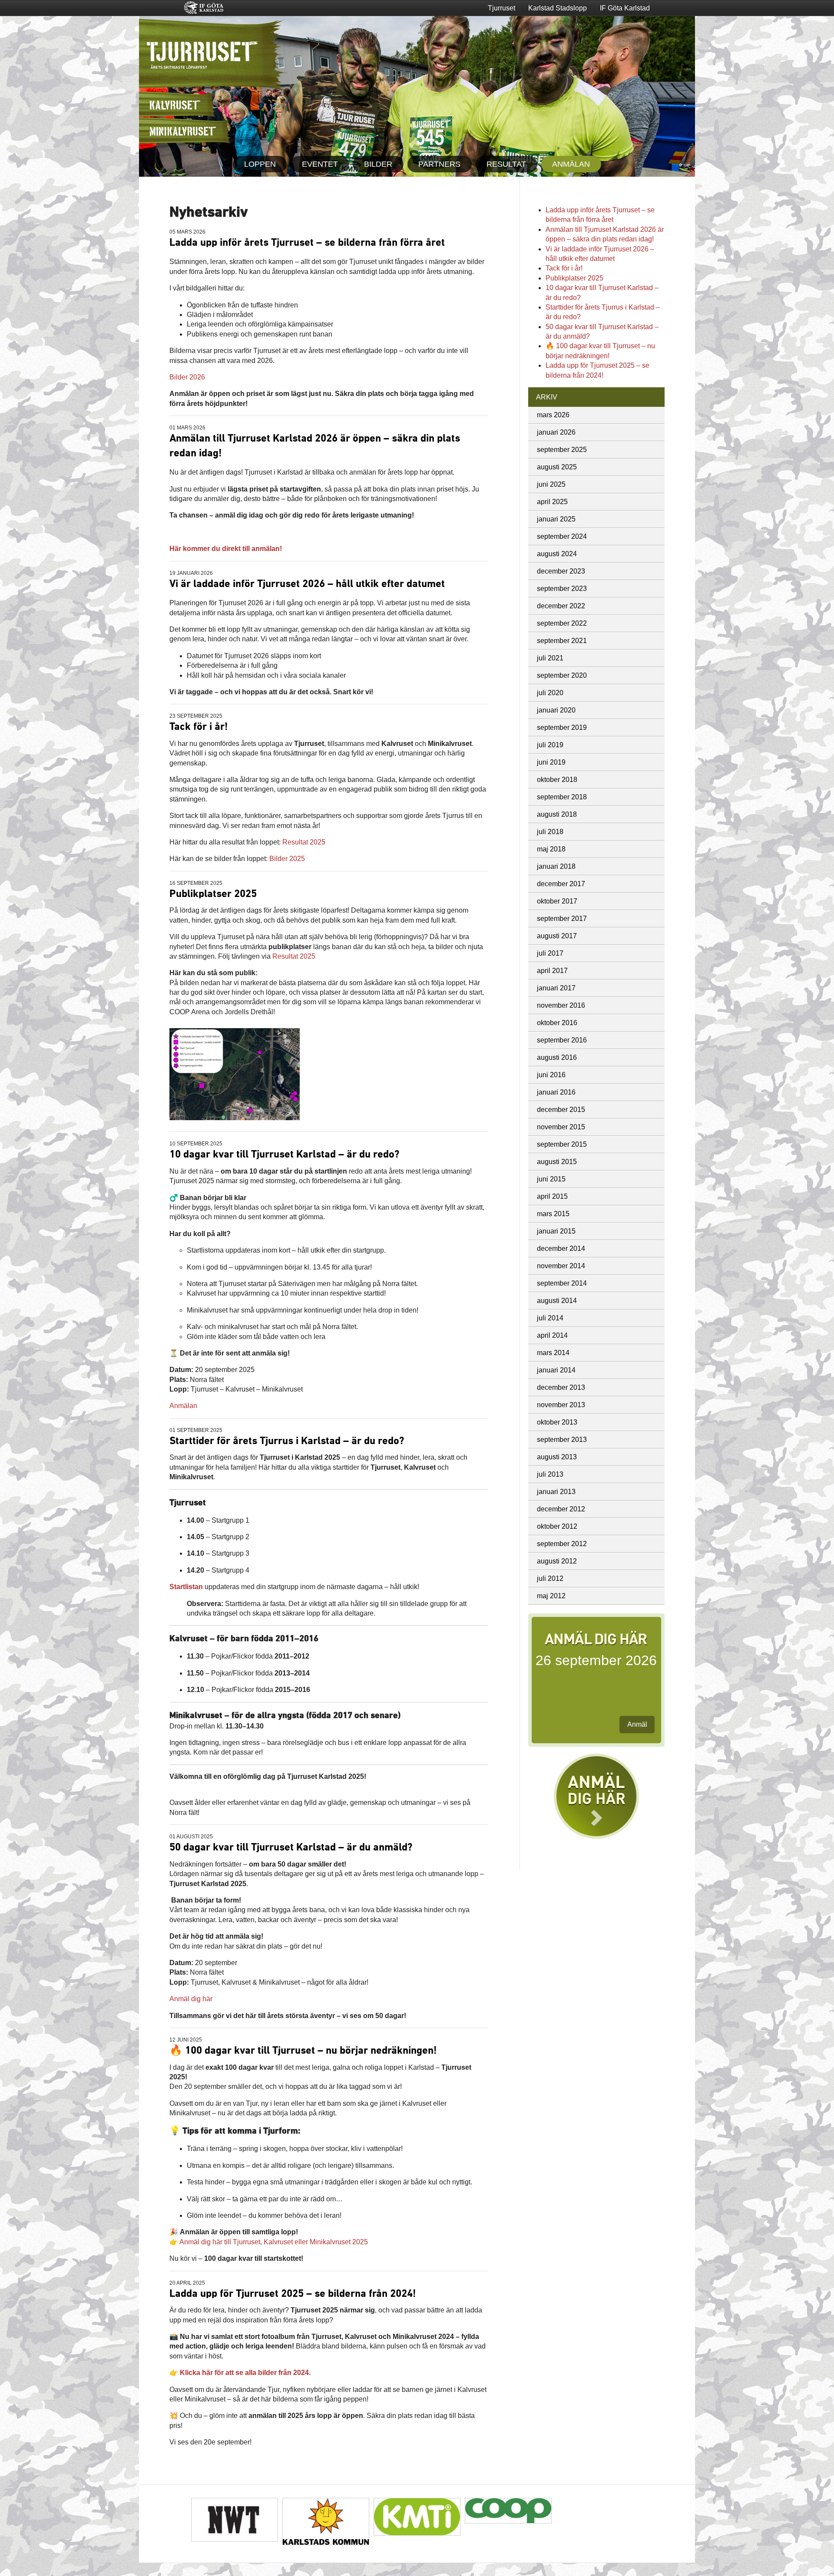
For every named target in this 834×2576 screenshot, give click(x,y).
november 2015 (561, 1127)
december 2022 (561, 606)
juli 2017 (550, 953)
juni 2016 (551, 1075)
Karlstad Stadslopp (558, 8)
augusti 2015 (557, 1162)
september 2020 (562, 675)
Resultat (506, 164)
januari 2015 (556, 1231)
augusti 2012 (557, 1561)
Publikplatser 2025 (213, 894)
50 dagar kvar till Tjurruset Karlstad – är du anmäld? (291, 1847)
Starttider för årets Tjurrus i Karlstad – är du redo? (287, 1441)
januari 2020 (556, 710)
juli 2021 (550, 658)
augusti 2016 (557, 1057)
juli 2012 (550, 1578)
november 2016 (561, 1005)
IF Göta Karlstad (625, 8)
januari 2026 (556, 432)
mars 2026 (553, 415)
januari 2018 (556, 866)
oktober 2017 (557, 901)
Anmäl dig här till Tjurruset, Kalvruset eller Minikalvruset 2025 (274, 2242)
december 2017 (561, 884)
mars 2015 (553, 1214)
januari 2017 (556, 988)
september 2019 (562, 727)
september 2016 (562, 1040)
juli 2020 (550, 693)
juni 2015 (551, 1179)
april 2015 (552, 1196)
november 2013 (561, 1405)
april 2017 (552, 971)
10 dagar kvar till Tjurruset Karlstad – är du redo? (284, 1154)
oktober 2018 (557, 780)
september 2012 (562, 1544)
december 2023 (561, 571)
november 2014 (561, 1266)
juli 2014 (550, 1318)
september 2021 (562, 641)
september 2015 (562, 1144)
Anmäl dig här (191, 1999)
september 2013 (562, 1440)
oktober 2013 (557, 1422)
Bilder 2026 (187, 377)
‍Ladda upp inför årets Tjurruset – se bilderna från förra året (307, 243)
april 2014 (552, 1335)
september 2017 (562, 919)
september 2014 (562, 1283)
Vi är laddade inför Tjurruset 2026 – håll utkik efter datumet (307, 584)
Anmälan (571, 164)
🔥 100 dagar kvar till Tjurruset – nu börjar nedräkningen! (303, 2051)
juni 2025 (551, 484)
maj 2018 (551, 849)
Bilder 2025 (287, 859)
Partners (439, 164)
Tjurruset (501, 8)
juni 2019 (551, 762)
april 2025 (552, 502)
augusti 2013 (557, 1457)
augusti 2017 (557, 936)
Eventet (320, 164)
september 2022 (562, 623)
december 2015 (561, 1110)
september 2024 (562, 536)
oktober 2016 (557, 1023)
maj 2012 (551, 1596)
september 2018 (562, 797)
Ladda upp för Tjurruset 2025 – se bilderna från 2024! (293, 2294)
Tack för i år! (199, 727)
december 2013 (561, 1387)
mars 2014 (553, 1353)
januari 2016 (556, 1092)
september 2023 (562, 589)
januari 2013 (556, 1492)
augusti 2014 (557, 1301)
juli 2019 (550, 745)
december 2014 (561, 1248)
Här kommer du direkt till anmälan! (226, 549)
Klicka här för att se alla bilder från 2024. (245, 2373)
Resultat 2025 (304, 842)
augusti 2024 (557, 554)
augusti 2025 (557, 467)
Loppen (260, 164)
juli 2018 (550, 832)
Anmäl (637, 1724)
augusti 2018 (557, 814)
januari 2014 (556, 1370)
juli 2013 (550, 1474)
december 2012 (561, 1509)
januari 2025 (556, 519)
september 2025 (562, 450)
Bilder (378, 164)
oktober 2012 (557, 1526)
